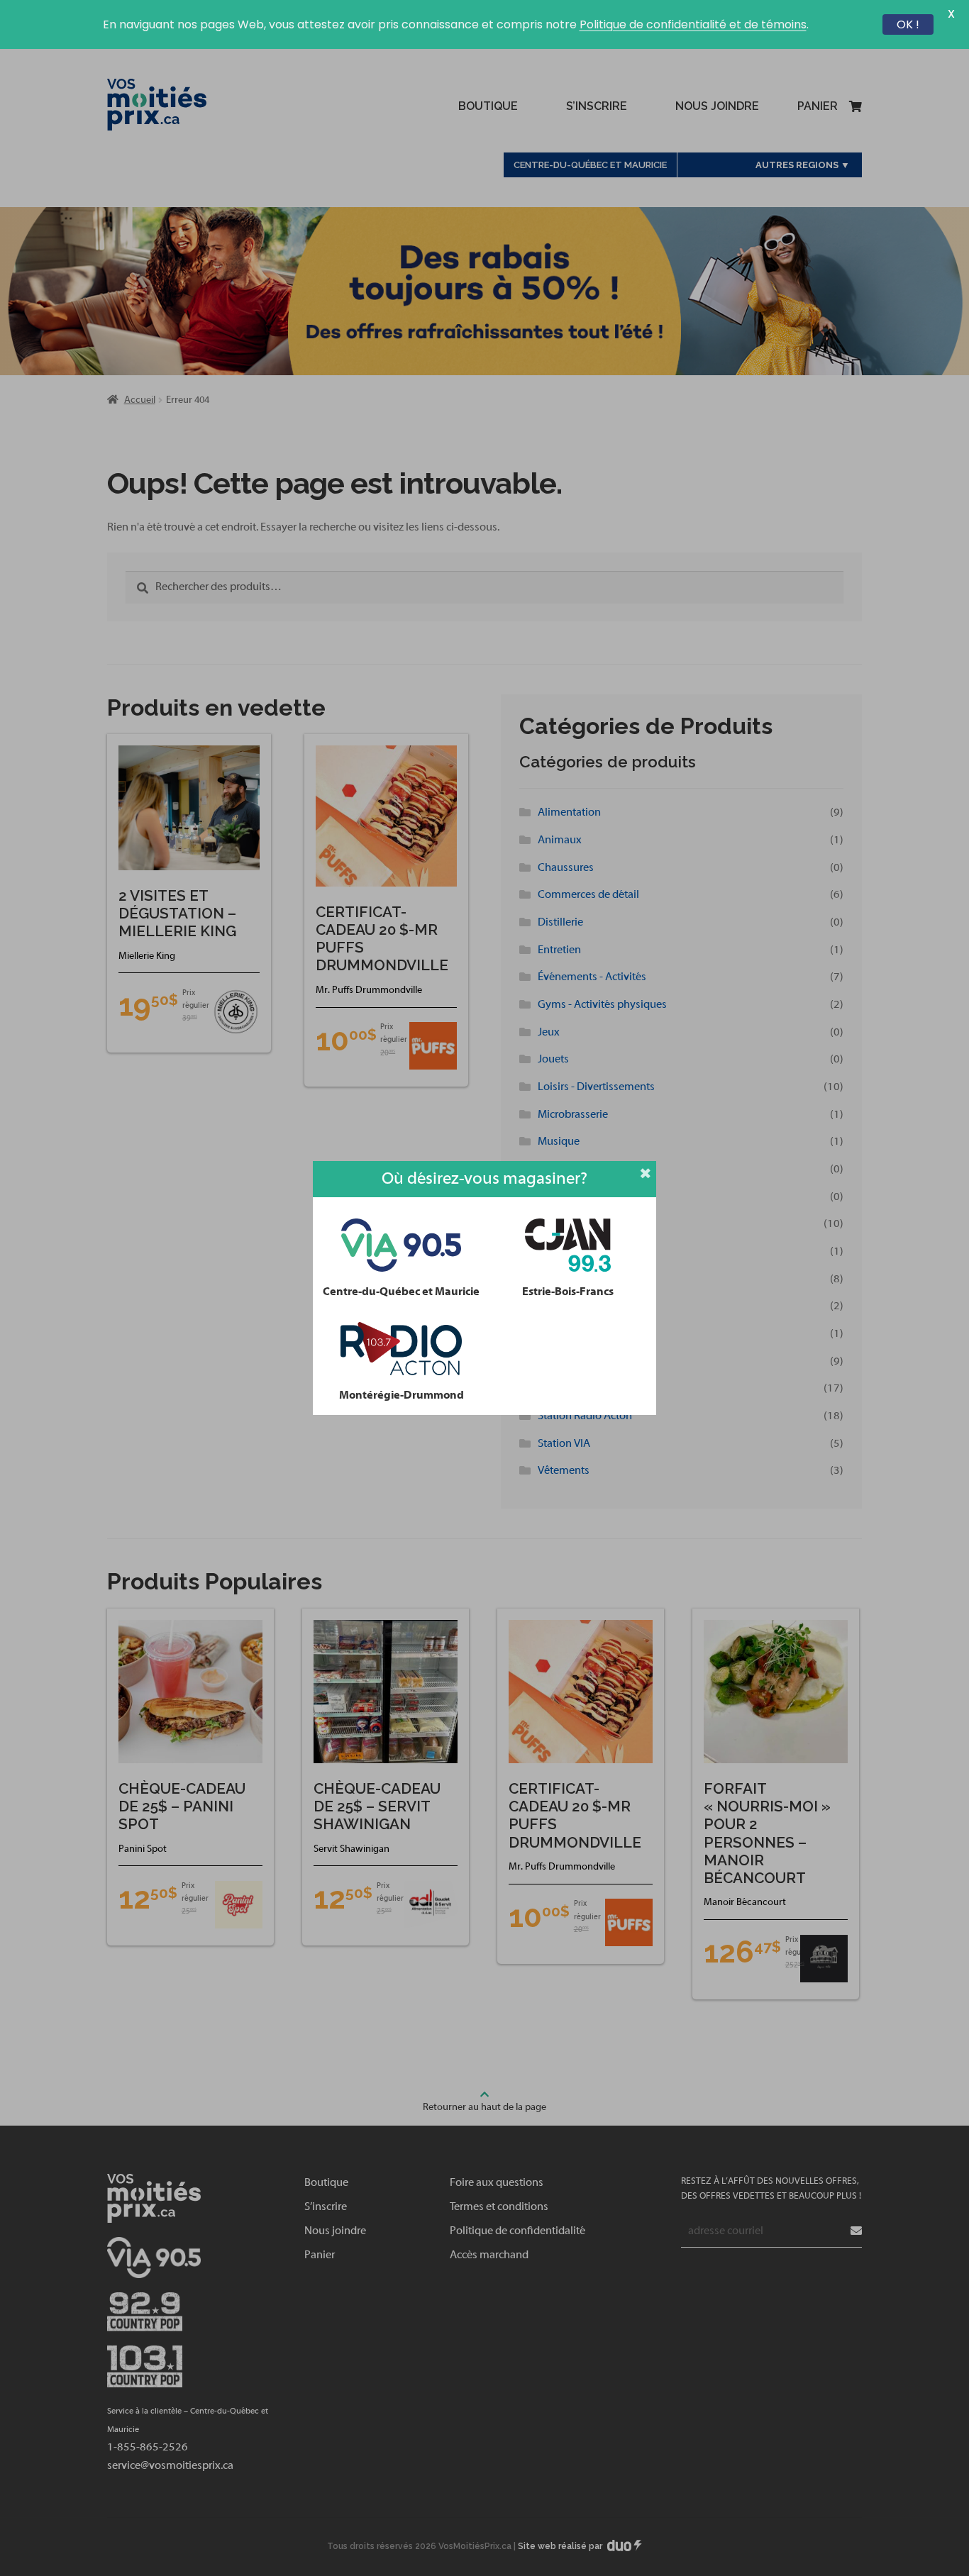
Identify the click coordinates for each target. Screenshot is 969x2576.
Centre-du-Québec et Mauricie (401, 1292)
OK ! (908, 24)
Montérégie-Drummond (402, 1395)
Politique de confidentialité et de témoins (693, 24)
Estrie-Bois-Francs (568, 1292)
